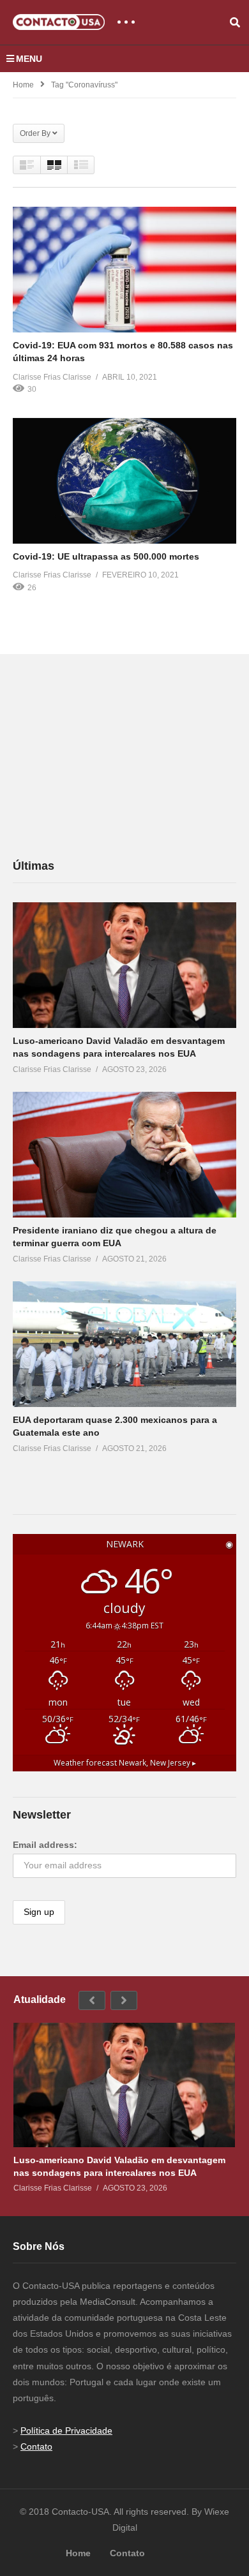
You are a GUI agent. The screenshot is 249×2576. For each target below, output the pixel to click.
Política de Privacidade (66, 2431)
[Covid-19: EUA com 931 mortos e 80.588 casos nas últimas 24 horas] (124, 270)
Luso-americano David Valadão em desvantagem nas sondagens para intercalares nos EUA (119, 2166)
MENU (29, 59)
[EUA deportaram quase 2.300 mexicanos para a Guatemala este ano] (124, 1344)
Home (23, 85)
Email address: (45, 1845)
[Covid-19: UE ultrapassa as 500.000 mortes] (124, 481)
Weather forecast (125, 1762)
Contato (36, 2446)
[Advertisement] (109, 756)
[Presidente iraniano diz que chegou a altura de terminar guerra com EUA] (124, 1155)
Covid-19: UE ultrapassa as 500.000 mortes (106, 556)
